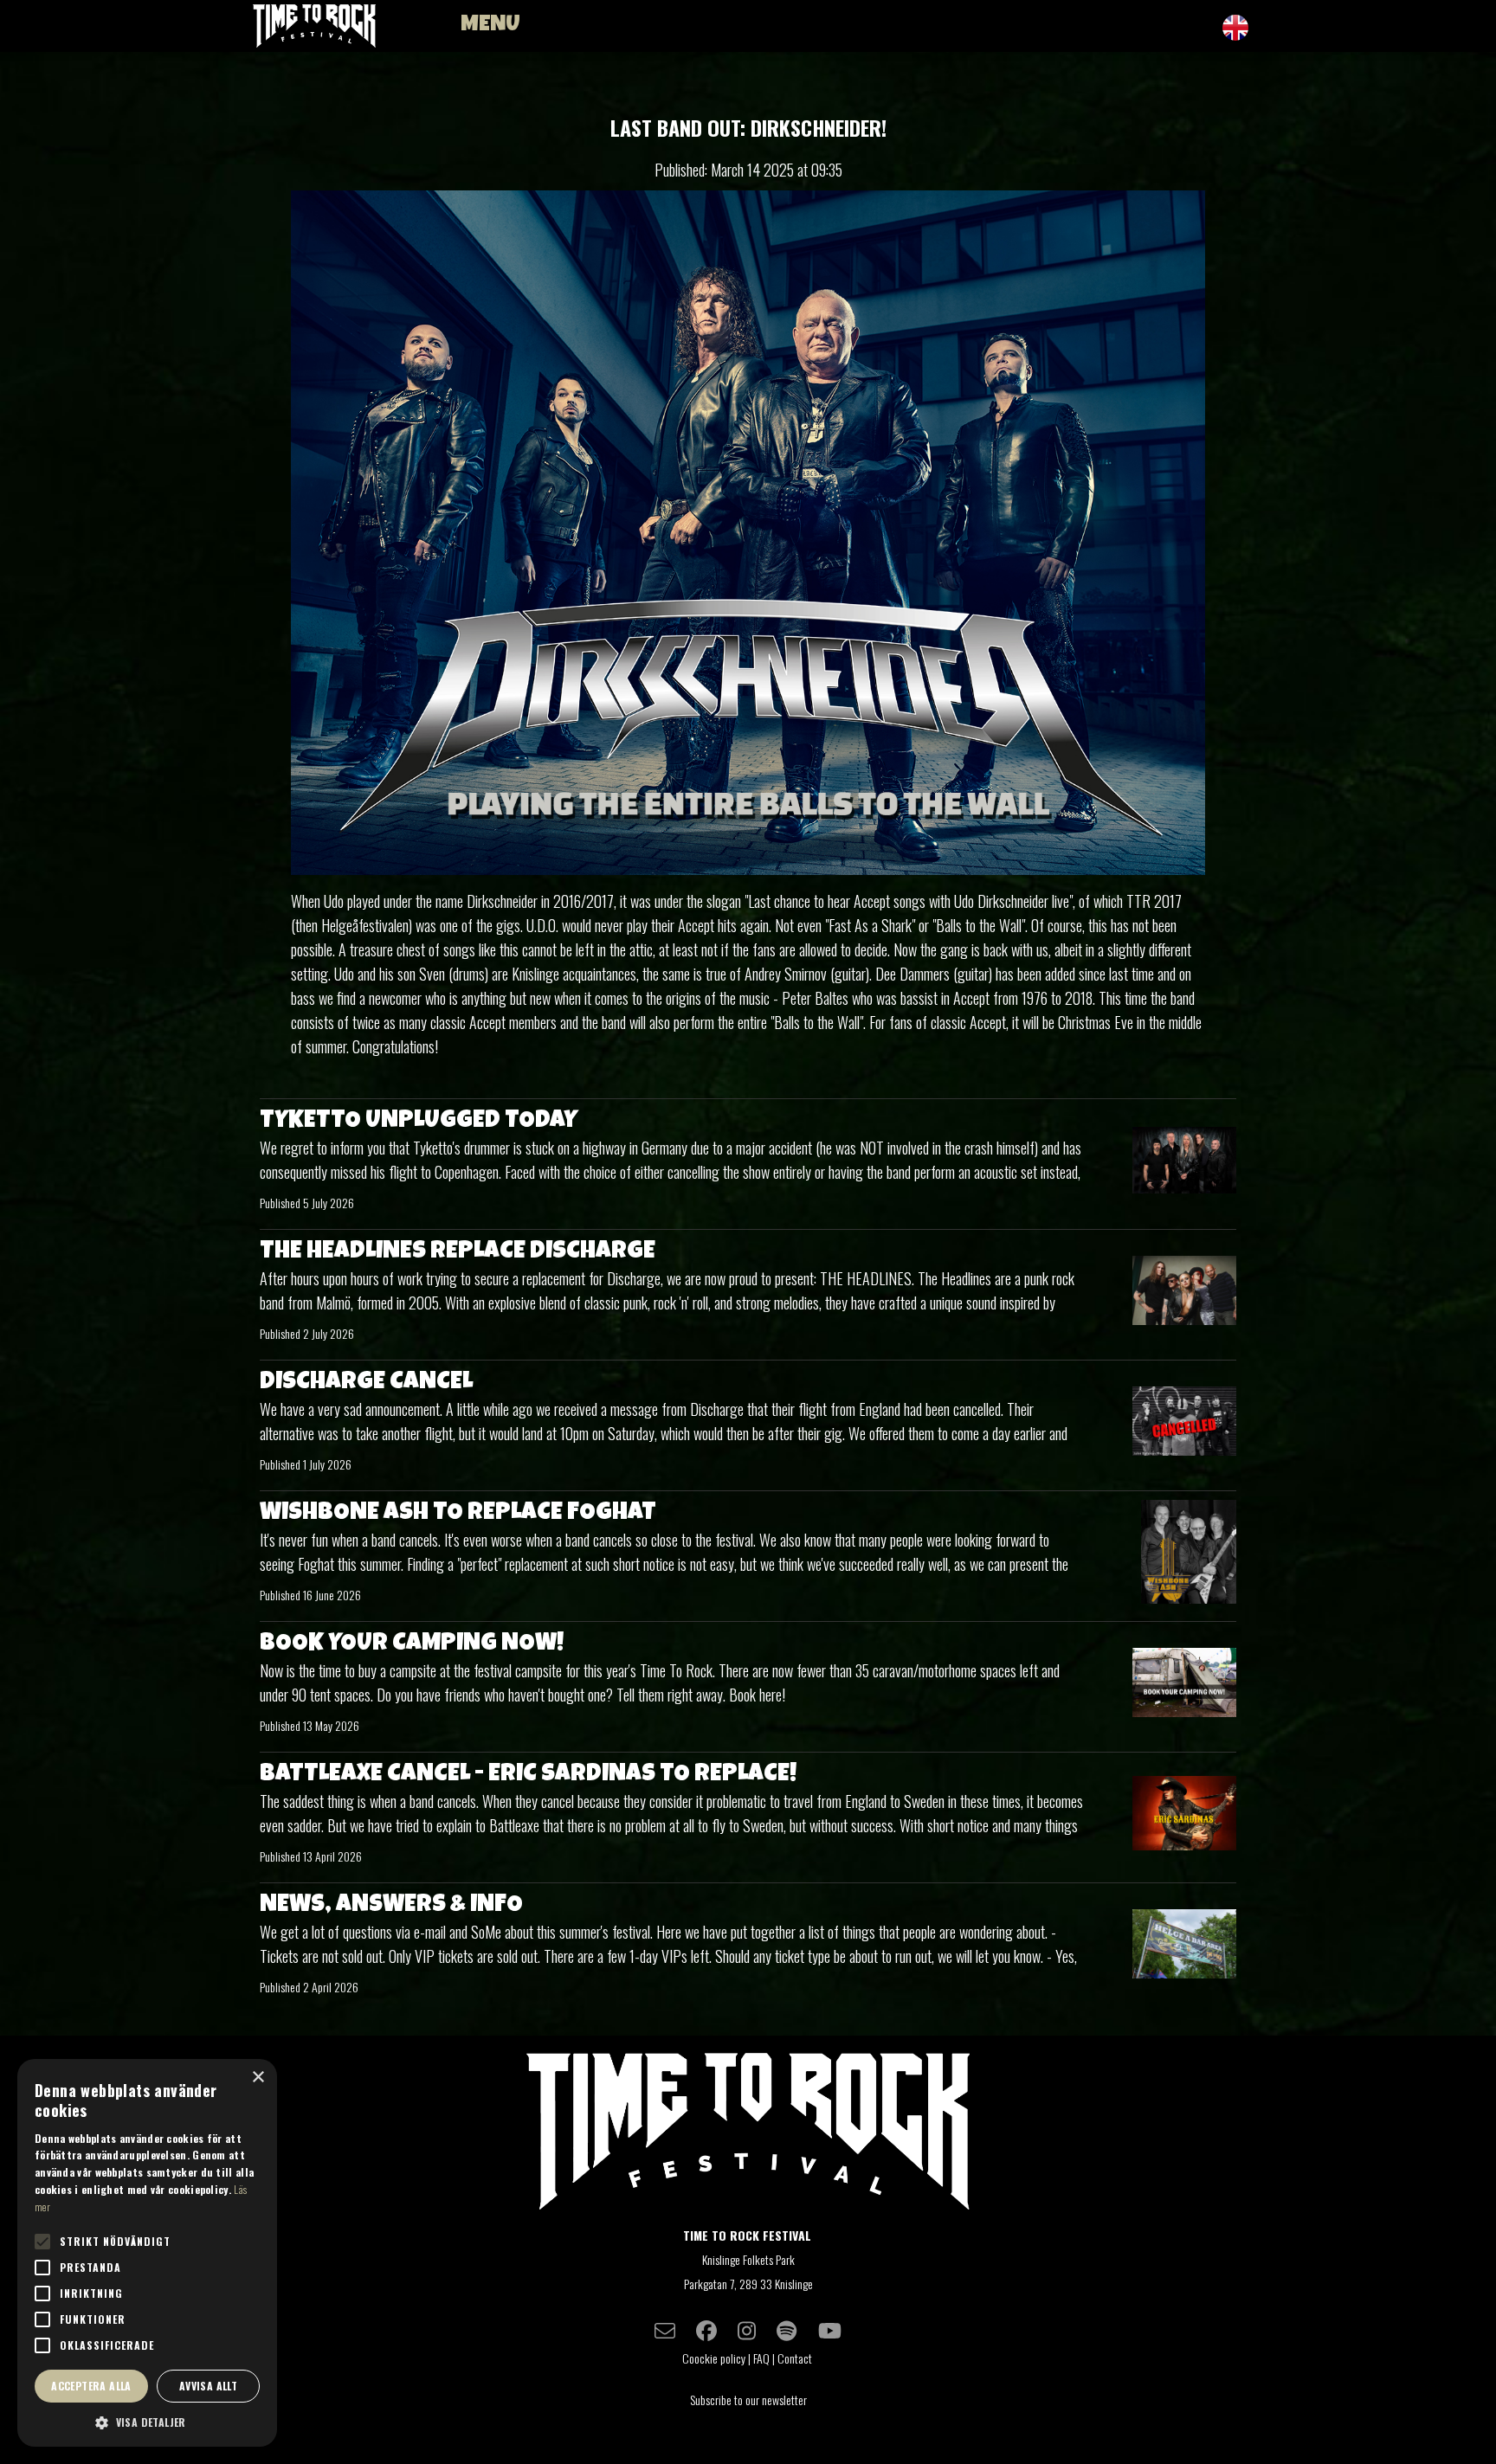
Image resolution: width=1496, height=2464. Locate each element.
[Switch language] (1235, 27)
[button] (147, 2422)
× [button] (258, 2078)
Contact (796, 2358)
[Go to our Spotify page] (787, 2330)
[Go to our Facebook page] (706, 2330)
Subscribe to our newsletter (748, 2400)
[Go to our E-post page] (665, 2330)
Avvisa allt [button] (208, 2386)
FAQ (761, 2358)
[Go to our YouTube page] (830, 2330)
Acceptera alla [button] (91, 2386)
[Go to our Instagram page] (747, 2330)
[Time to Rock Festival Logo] (748, 2134)
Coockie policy (714, 2358)
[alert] (147, 2253)
